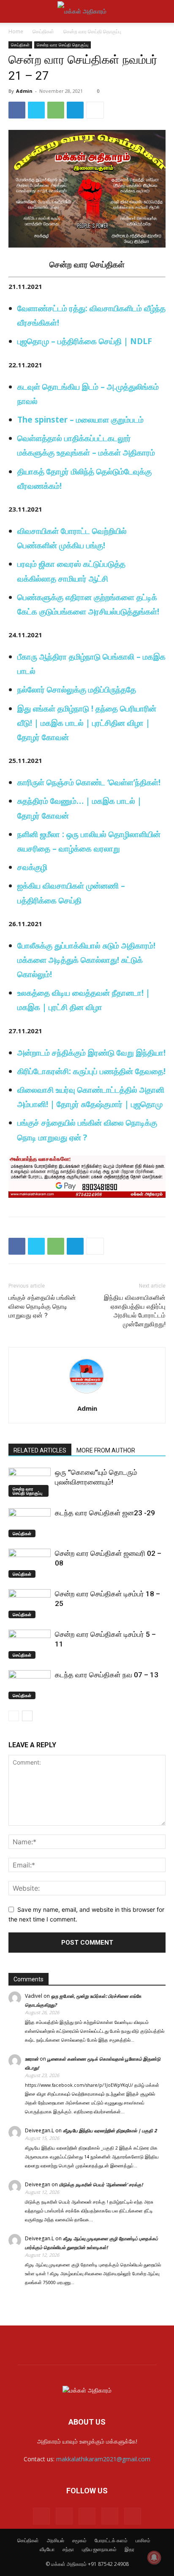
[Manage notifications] (154, 2557)
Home (16, 31)
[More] (95, 110)
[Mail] (64, 2516)
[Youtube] (133, 2516)
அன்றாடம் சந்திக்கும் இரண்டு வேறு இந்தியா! (91, 1053)
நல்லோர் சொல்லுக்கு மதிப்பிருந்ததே (77, 690)
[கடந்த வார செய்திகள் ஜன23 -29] (30, 1523)
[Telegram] (75, 110)
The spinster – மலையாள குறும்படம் (80, 420)
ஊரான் (32, 2059)
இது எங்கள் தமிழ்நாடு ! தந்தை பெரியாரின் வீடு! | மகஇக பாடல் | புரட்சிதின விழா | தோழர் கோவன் (87, 723)
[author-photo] (87, 1397)
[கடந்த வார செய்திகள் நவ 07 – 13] (30, 1685)
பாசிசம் (143, 2540)
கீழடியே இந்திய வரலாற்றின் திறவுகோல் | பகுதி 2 (110, 2130)
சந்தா (68, 2549)
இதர (129, 2549)
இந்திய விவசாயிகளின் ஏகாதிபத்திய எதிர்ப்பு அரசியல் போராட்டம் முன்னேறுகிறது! (135, 1311)
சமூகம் (79, 2540)
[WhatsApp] (56, 110)
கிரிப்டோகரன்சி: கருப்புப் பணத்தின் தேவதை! (91, 1071)
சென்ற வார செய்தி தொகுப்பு (92, 31)
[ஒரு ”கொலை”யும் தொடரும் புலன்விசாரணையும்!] (30, 1482)
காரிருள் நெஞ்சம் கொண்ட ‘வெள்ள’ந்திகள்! (89, 782)
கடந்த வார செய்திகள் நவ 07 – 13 (107, 1675)
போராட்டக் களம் (111, 2540)
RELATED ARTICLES (40, 1450)
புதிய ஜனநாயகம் (99, 2549)
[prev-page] (14, 1716)
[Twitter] (36, 110)
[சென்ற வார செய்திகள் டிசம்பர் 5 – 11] (30, 1644)
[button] (14, 11)
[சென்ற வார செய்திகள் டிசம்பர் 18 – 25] (30, 1604)
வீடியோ (47, 2549)
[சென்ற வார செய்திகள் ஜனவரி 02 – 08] (30, 1563)
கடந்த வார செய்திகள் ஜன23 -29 (105, 1513)
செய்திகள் (43, 31)
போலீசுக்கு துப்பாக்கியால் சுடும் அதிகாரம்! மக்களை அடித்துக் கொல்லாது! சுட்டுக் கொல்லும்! (86, 960)
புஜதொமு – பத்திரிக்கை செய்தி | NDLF (85, 341)
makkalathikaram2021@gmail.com (103, 2459)
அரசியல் (56, 2540)
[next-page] (27, 1716)
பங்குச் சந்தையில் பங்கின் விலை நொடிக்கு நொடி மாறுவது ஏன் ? (42, 1307)
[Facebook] (17, 110)
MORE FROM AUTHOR (106, 1450)
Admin (24, 91)
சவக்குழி (32, 867)
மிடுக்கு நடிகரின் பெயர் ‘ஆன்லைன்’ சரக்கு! (101, 2184)
